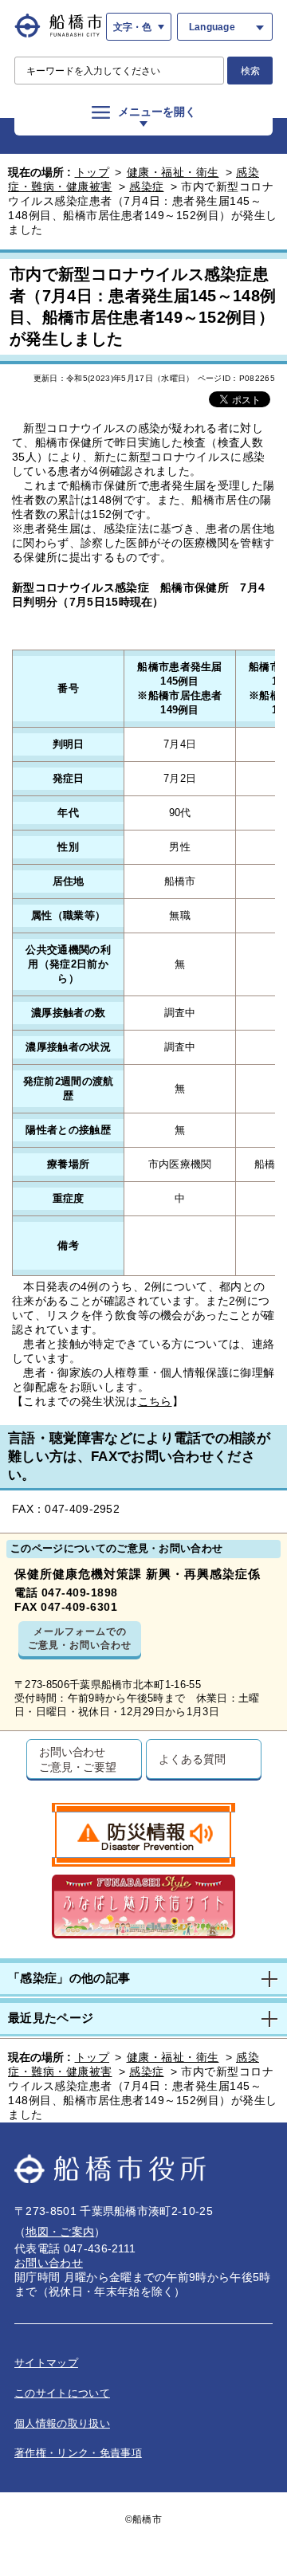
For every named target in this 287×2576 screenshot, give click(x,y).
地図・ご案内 (60, 2232)
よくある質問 (192, 1759)
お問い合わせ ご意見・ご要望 (78, 1759)
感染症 (147, 187)
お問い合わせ (49, 2263)
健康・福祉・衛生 (173, 172)
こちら (155, 1401)
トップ (92, 172)
